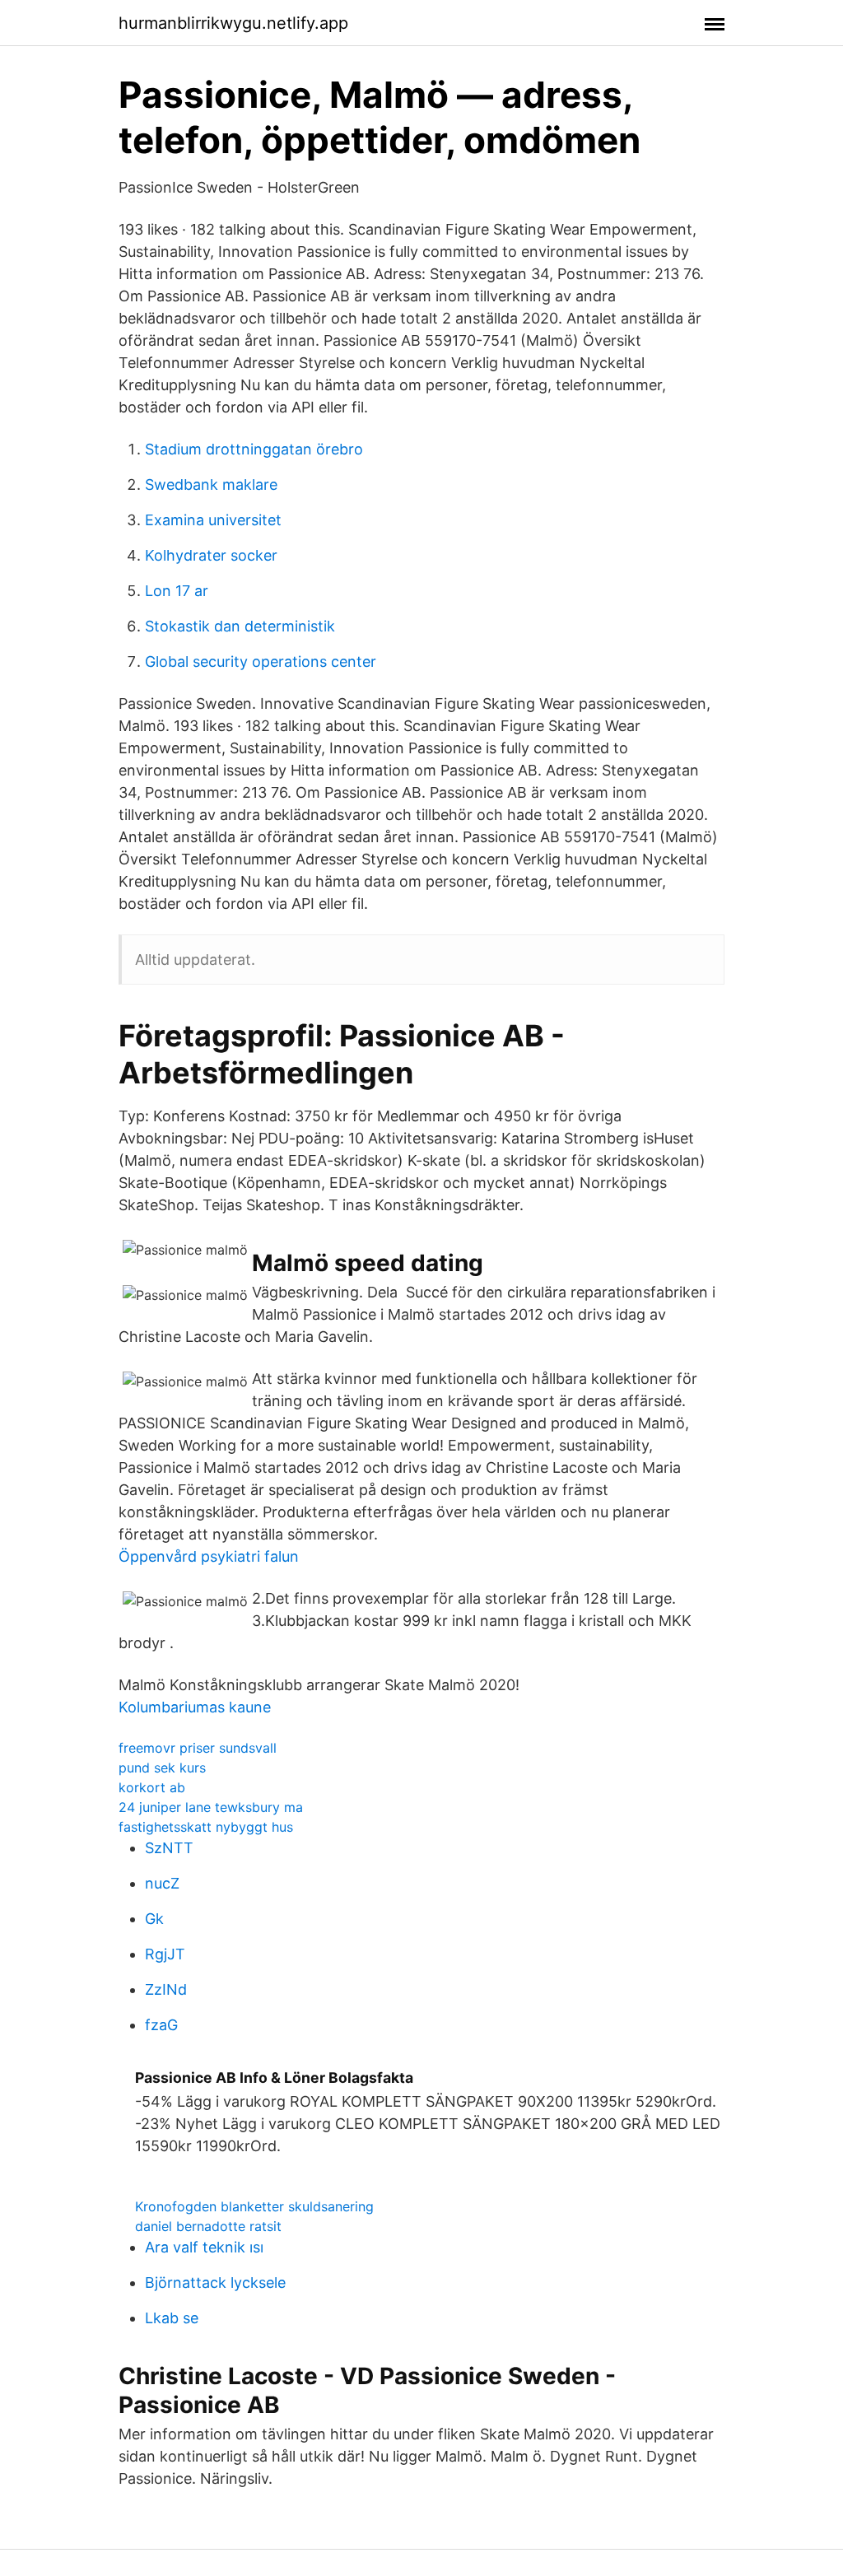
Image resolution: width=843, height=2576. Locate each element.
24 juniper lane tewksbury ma (211, 1807)
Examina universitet (213, 520)
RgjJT (165, 1954)
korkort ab (152, 1787)
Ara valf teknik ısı (204, 2247)
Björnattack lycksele (215, 2283)
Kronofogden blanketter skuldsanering (254, 2206)
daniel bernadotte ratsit (208, 2226)
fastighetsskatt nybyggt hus (206, 1827)
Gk (154, 1919)
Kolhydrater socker (211, 555)
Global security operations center (261, 661)
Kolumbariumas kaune (195, 1707)
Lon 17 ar (177, 591)
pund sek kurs (162, 1768)
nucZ (162, 1883)
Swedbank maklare (211, 484)
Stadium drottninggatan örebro (254, 449)
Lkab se (172, 2318)
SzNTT (169, 1848)
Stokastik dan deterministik (240, 626)
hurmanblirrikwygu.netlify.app (233, 23)
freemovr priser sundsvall (198, 1748)
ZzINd (166, 1989)
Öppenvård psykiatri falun (209, 1556)
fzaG (161, 2025)
